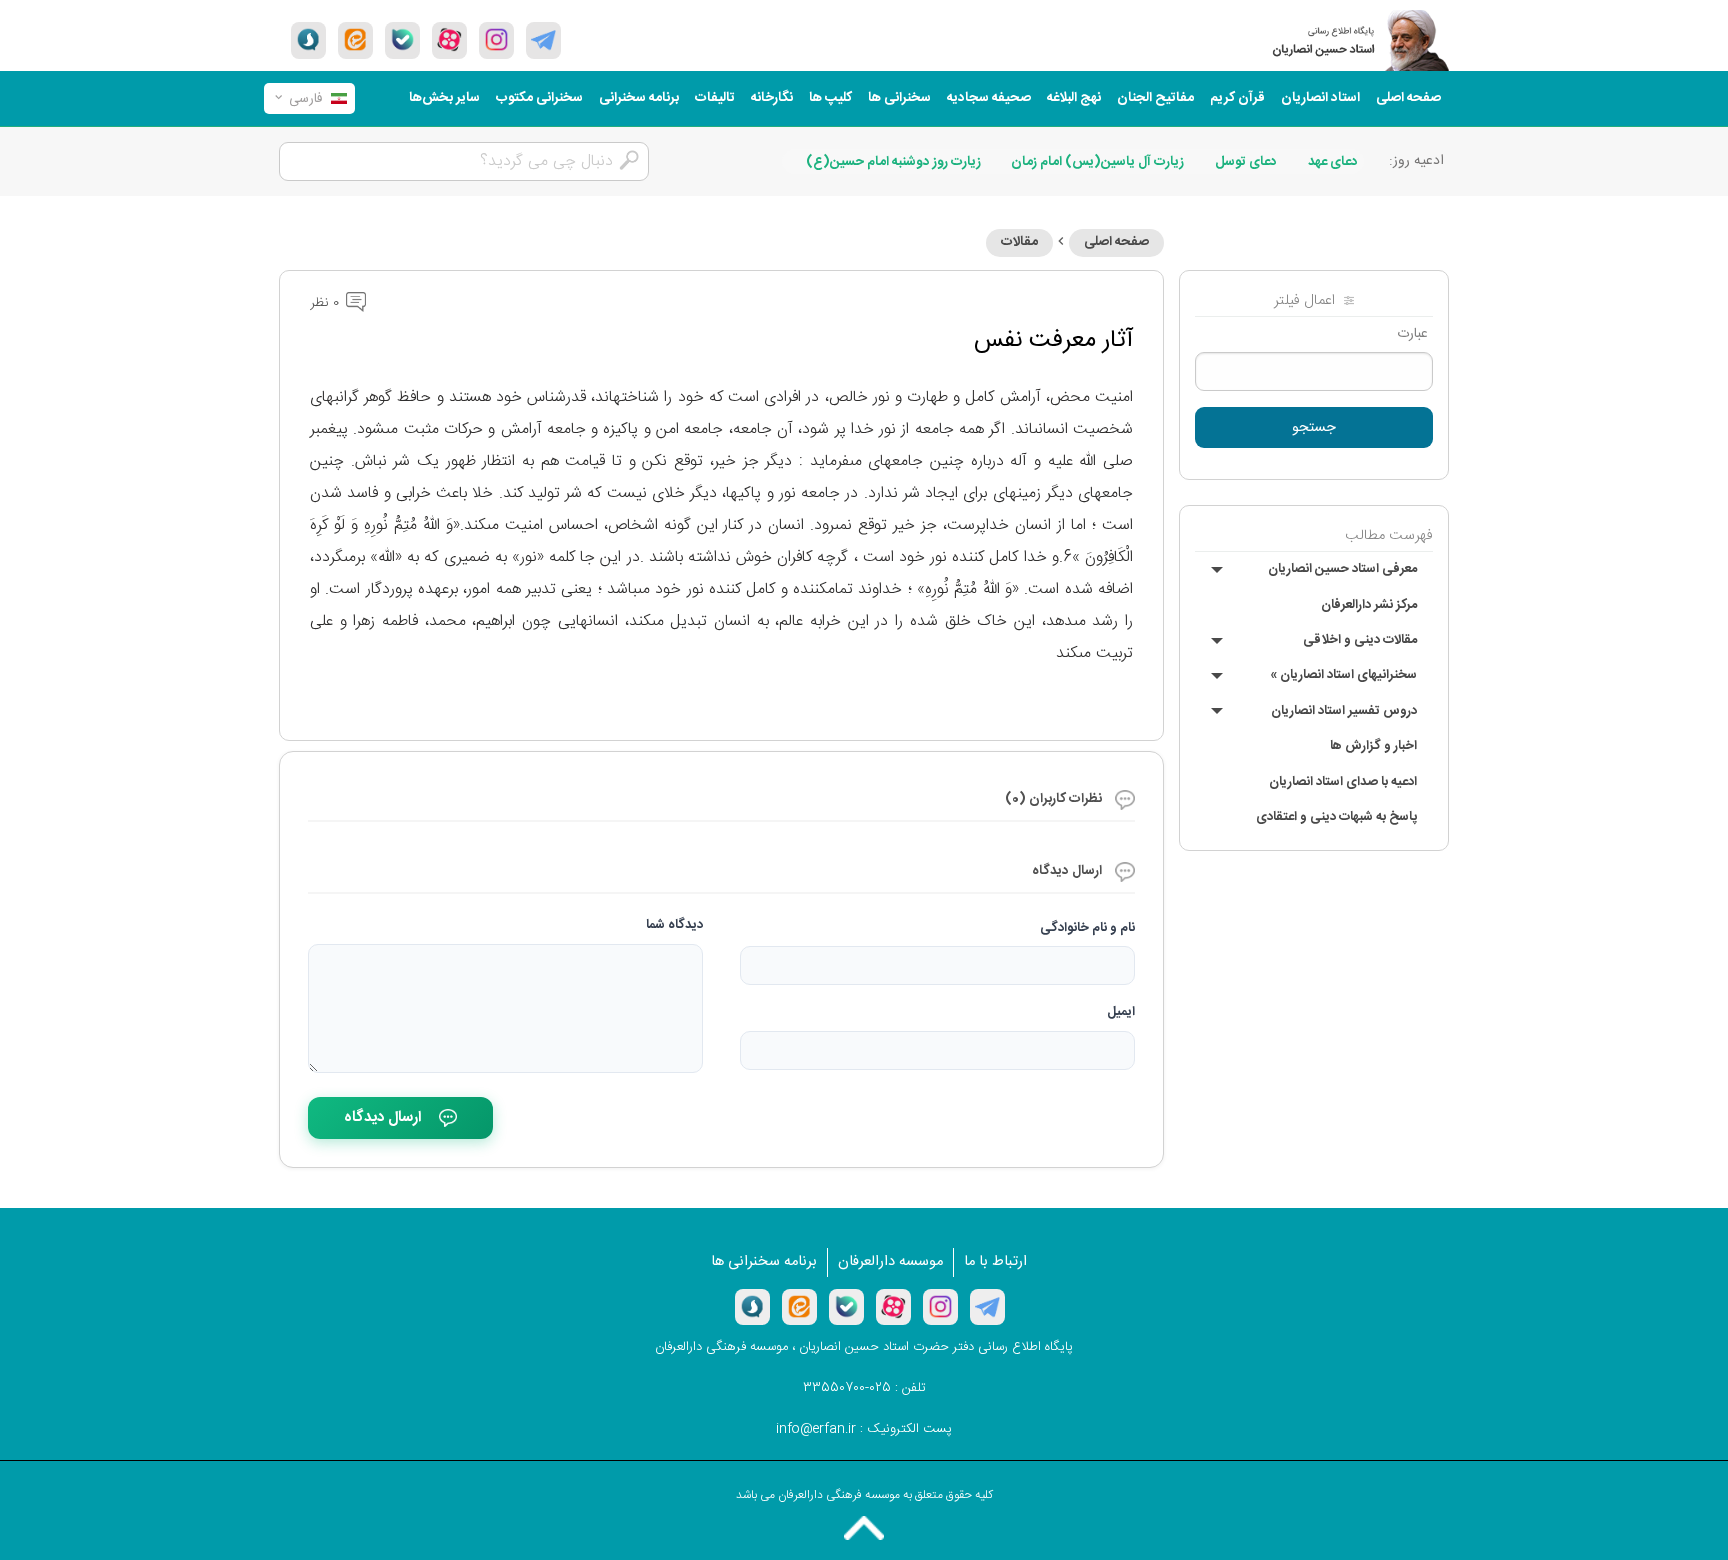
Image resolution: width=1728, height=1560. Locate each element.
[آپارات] (449, 40)
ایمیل (1121, 1012)
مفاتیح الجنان (1155, 98)
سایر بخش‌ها (444, 98)
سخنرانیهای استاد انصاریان (1343, 675)
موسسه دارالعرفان (890, 1262)
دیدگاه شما (674, 925)
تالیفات (715, 98)
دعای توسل (1246, 162)
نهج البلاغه (1074, 98)
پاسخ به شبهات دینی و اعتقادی (1336, 817)
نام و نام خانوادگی (1087, 928)
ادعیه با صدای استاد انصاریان (1343, 782)
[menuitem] (1408, 98)
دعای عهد (1333, 162)
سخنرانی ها (899, 98)
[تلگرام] (543, 40)
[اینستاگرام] (940, 1307)
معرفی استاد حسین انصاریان (1342, 569)
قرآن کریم (1237, 98)
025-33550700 (847, 1388)
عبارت (1412, 334)
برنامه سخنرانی (639, 98)
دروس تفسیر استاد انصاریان (1344, 711)
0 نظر (326, 303)
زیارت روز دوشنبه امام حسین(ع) (893, 162)
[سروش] (308, 40)
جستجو (1314, 428)
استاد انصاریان (1320, 98)
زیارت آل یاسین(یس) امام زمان (1097, 162)
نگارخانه (772, 98)
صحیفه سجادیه (989, 98)
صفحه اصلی (1408, 98)
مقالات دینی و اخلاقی (1360, 640)
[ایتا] (355, 40)
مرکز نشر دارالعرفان (1369, 605)
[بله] (402, 40)
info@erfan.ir (816, 1429)
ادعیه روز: (1416, 161)
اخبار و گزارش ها (1373, 746)
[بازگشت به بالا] (864, 1528)
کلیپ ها (830, 98)
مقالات (1019, 242)
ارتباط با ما (995, 1262)
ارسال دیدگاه (382, 1117)
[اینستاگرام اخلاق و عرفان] (496, 40)
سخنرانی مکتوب (539, 98)
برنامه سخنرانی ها (764, 1262)
